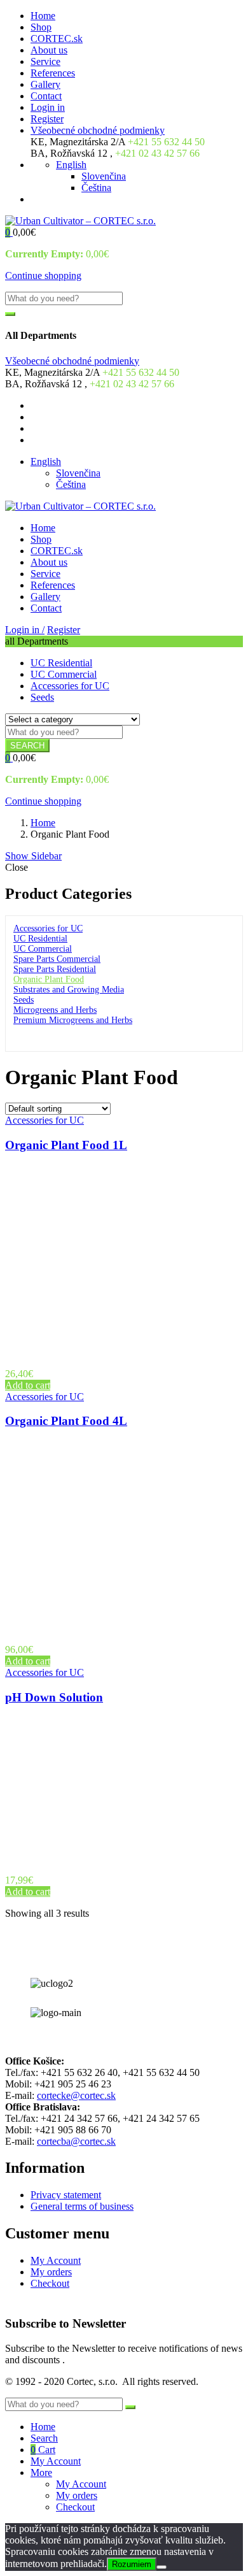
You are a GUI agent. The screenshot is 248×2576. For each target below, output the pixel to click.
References (53, 73)
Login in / (25, 630)
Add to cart (28, 1385)
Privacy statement (66, 2195)
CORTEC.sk (57, 39)
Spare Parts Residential (55, 969)
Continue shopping (43, 275)
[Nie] (162, 2567)
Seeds (42, 697)
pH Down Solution (54, 1697)
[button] (9, 232)
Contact (46, 96)
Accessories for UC (70, 686)
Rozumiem (132, 2564)
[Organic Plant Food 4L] (126, 1628)
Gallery (45, 84)
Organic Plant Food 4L (66, 1421)
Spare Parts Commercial (57, 959)
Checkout (50, 2283)
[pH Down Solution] (103, 1858)
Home (43, 16)
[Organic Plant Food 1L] (126, 1352)
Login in (48, 107)
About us (49, 50)
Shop (41, 27)
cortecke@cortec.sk (76, 2095)
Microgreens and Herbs (55, 1010)
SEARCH (27, 746)
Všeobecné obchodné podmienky (98, 130)
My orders (51, 2272)
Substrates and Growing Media (69, 990)
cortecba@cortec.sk (76, 2141)
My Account (56, 2260)
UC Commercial (64, 674)
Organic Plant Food (49, 979)
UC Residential (61, 663)
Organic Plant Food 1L (66, 1145)
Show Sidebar (33, 856)
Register (47, 119)
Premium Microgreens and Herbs (73, 1020)
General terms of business (82, 2206)
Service (45, 61)
